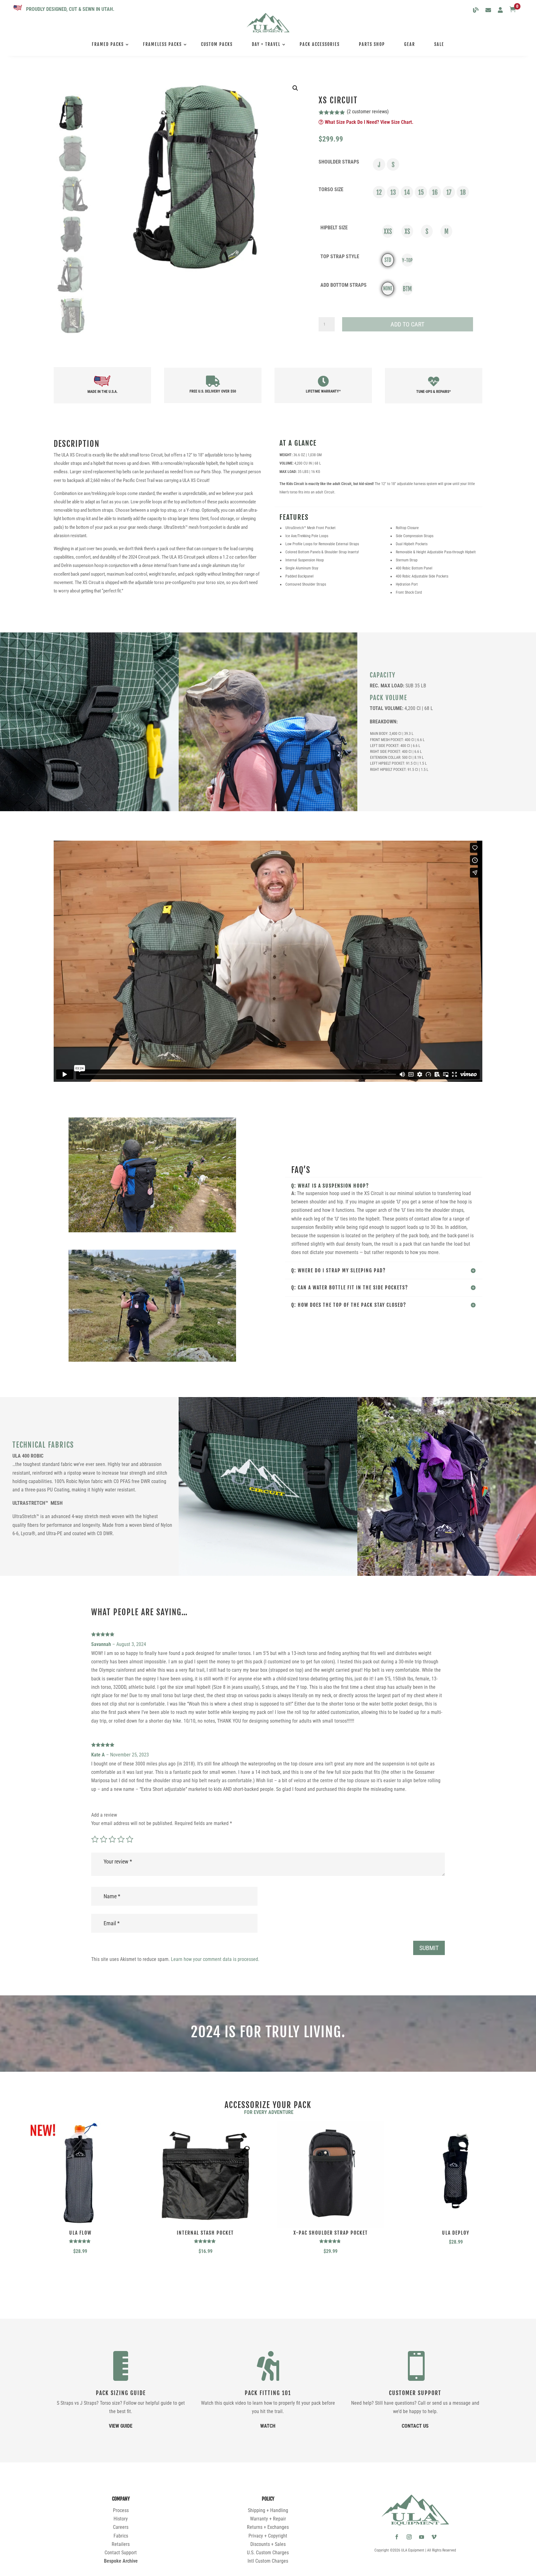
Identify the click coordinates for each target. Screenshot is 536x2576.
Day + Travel (266, 44)
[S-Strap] (393, 164)
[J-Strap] (379, 164)
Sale (439, 44)
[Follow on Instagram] (409, 2537)
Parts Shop (372, 44)
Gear (410, 44)
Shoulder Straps (339, 162)
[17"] (449, 192)
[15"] (421, 192)
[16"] (435, 192)
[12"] (379, 192)
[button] (295, 88)
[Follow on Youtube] (422, 2537)
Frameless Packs (162, 44)
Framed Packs (108, 44)
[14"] (407, 192)
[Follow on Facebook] (397, 2537)
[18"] (463, 192)
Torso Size (331, 189)
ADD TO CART (407, 324)
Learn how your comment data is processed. (215, 1959)
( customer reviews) (368, 112)
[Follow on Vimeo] (434, 2537)
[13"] (393, 192)
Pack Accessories (320, 44)
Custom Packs (217, 44)
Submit (429, 1948)
